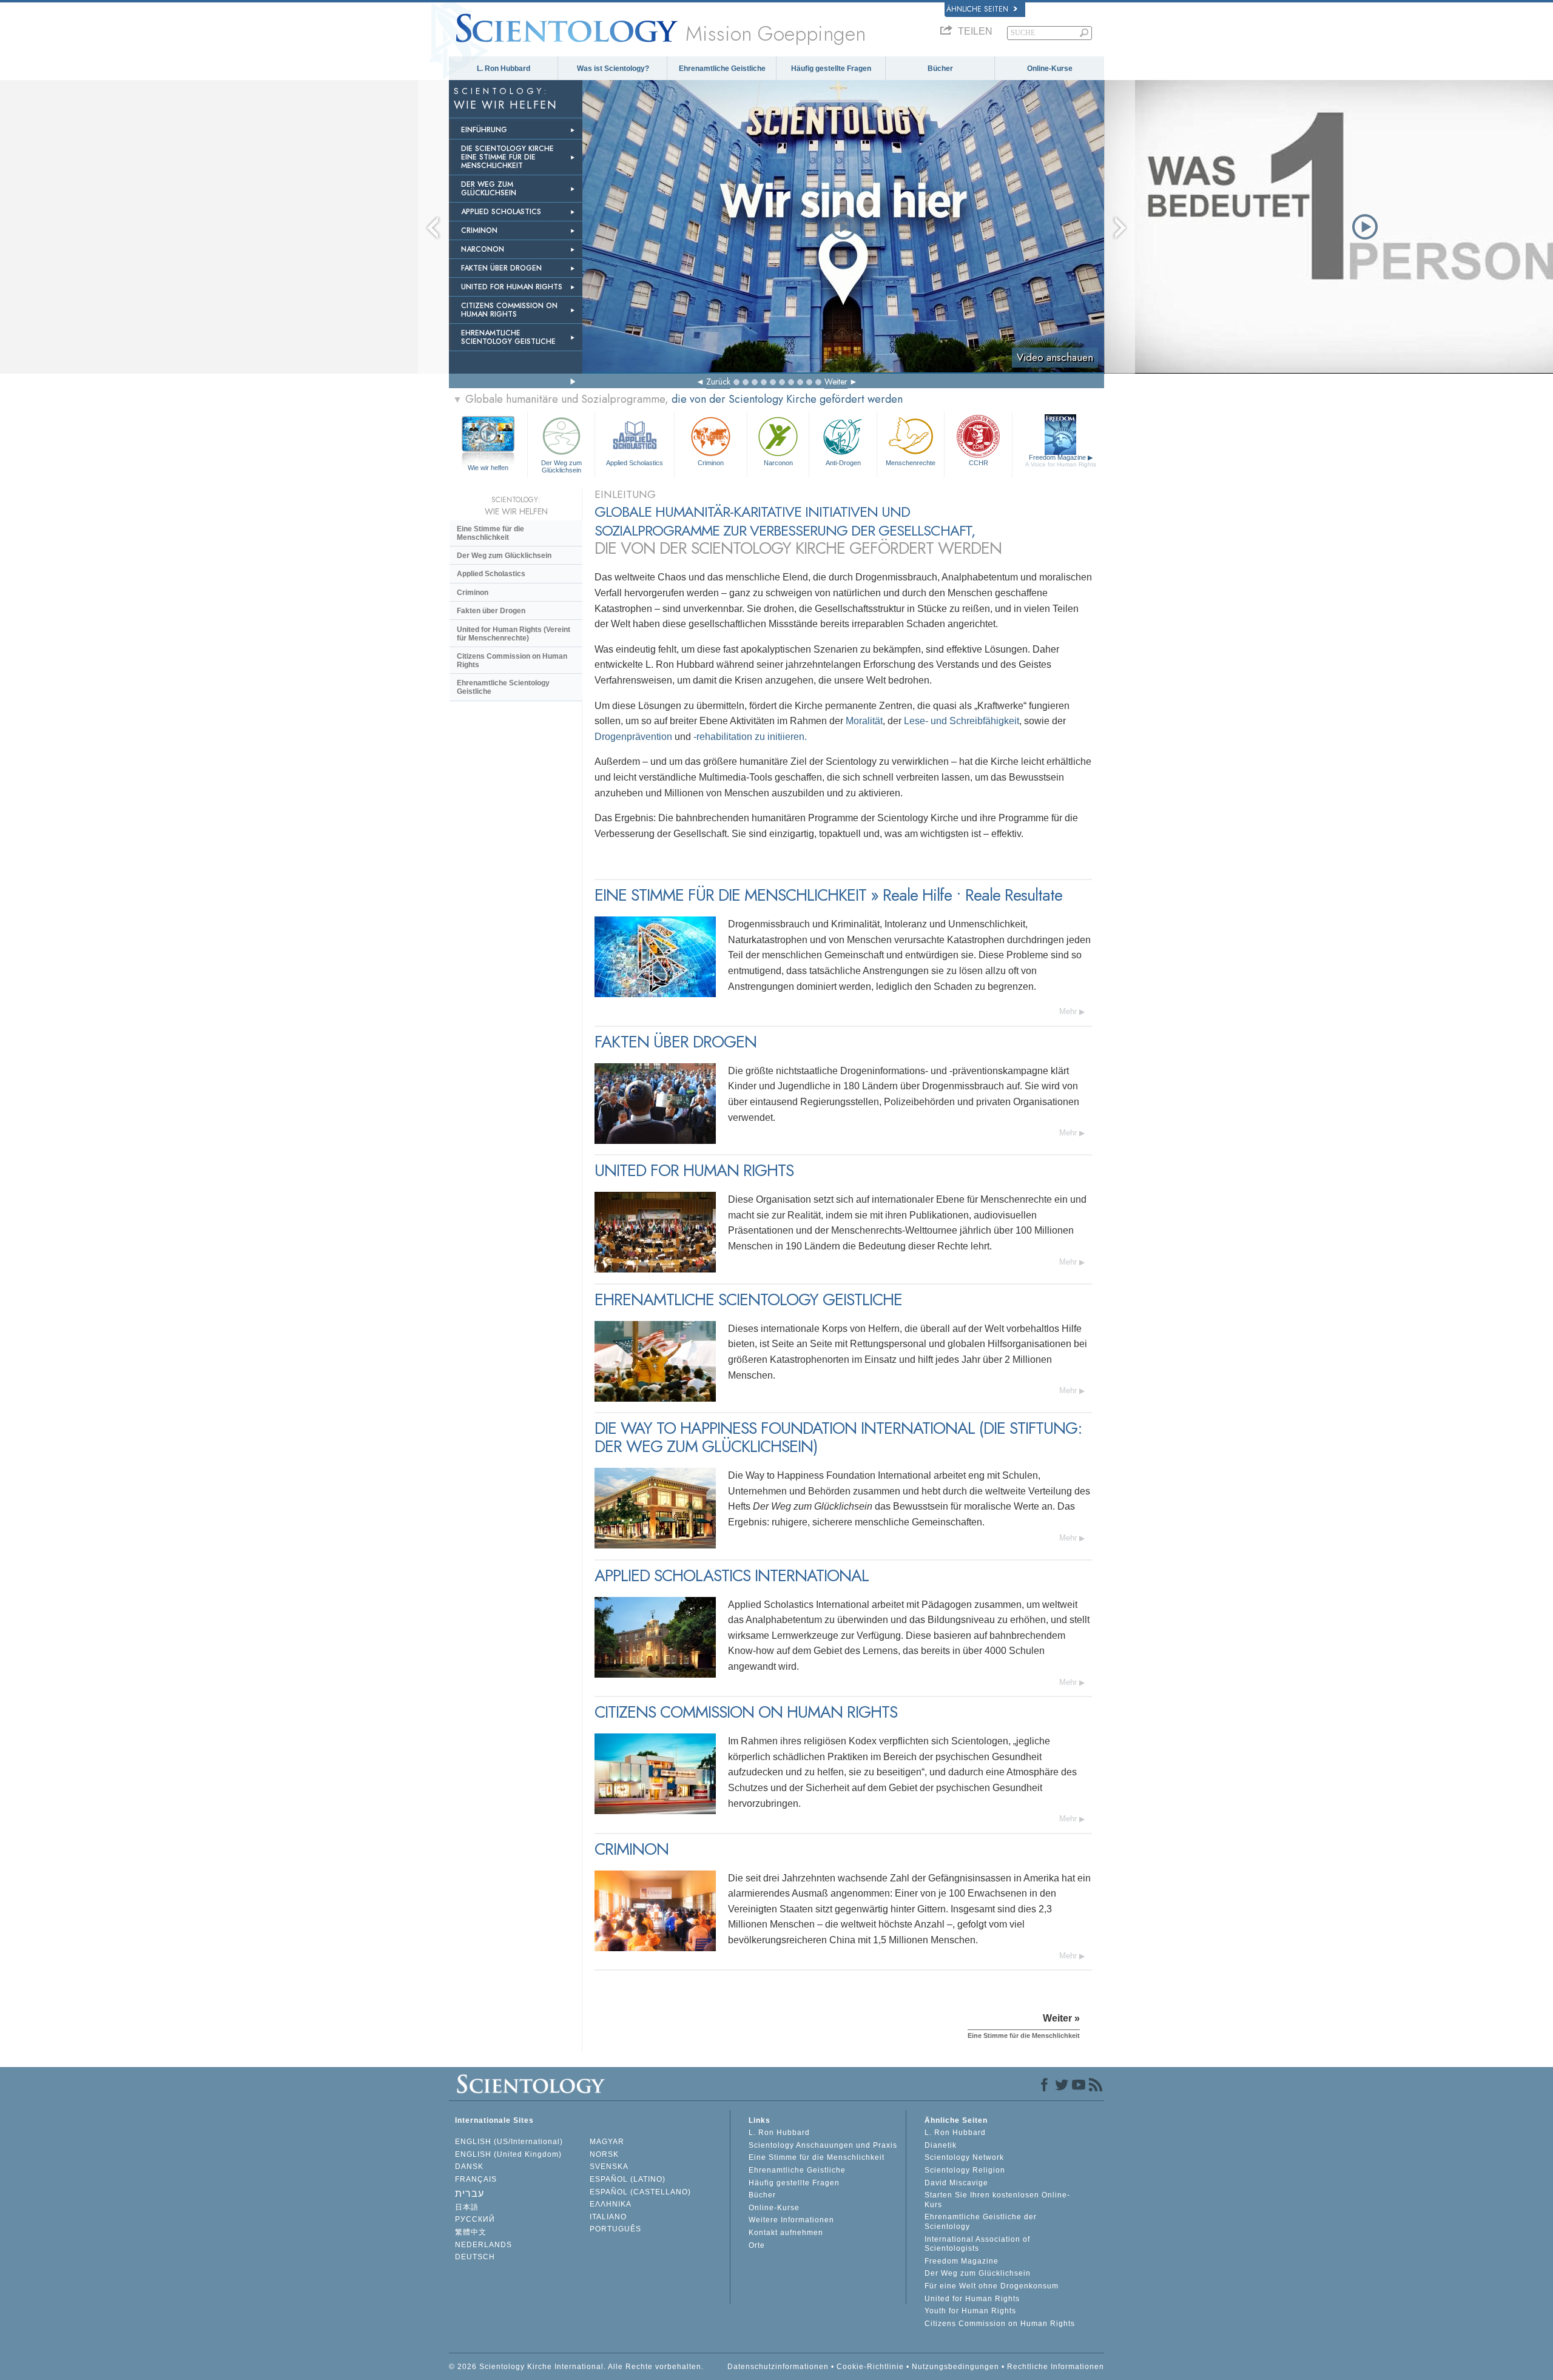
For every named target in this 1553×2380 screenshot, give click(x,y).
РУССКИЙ (475, 2219)
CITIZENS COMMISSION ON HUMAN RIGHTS (509, 310)
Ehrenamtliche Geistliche (722, 69)
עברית (470, 2193)
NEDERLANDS (483, 2245)
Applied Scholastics (635, 463)
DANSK (469, 2167)
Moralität (864, 721)
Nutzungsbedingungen (955, 2367)
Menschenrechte (911, 463)
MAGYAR (607, 2142)
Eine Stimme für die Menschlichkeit (490, 533)
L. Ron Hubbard (504, 69)
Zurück (718, 382)
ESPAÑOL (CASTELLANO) (640, 2192)
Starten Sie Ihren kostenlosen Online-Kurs (997, 2200)
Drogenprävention (635, 737)
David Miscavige (956, 2183)
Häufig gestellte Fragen (831, 69)
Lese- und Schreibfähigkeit (962, 721)
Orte (757, 2245)
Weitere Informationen (791, 2220)
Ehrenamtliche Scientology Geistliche (503, 687)
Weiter (836, 382)
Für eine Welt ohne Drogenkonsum (992, 2286)
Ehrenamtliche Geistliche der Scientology (981, 2222)
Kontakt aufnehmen (786, 2233)
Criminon (711, 463)
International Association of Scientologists (977, 2244)
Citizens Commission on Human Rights (512, 661)
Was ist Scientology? (613, 69)
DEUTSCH (475, 2257)
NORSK (604, 2154)
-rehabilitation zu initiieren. (750, 737)
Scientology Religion (965, 2170)
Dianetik (941, 2145)
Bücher (940, 69)
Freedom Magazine (1061, 461)
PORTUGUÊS (615, 2229)
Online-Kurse (1050, 69)
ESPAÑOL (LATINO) (628, 2179)
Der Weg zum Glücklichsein (561, 466)
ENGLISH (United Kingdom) (508, 2154)
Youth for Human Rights (970, 2311)
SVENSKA (609, 2167)
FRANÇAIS (476, 2179)
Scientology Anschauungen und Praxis (823, 2145)
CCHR (979, 463)
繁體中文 (471, 2232)
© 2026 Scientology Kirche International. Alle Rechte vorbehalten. (576, 2367)
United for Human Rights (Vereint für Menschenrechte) (514, 634)
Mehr (1068, 1011)
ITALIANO (608, 2217)
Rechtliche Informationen (1056, 2367)
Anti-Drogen (843, 463)
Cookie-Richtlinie (870, 2367)
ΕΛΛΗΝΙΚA (611, 2204)
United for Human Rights (972, 2299)
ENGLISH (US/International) (509, 2142)
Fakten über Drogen (491, 611)
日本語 (467, 2207)
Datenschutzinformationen (778, 2367)
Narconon (778, 463)
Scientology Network (964, 2157)
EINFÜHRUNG (484, 130)
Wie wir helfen (488, 468)
